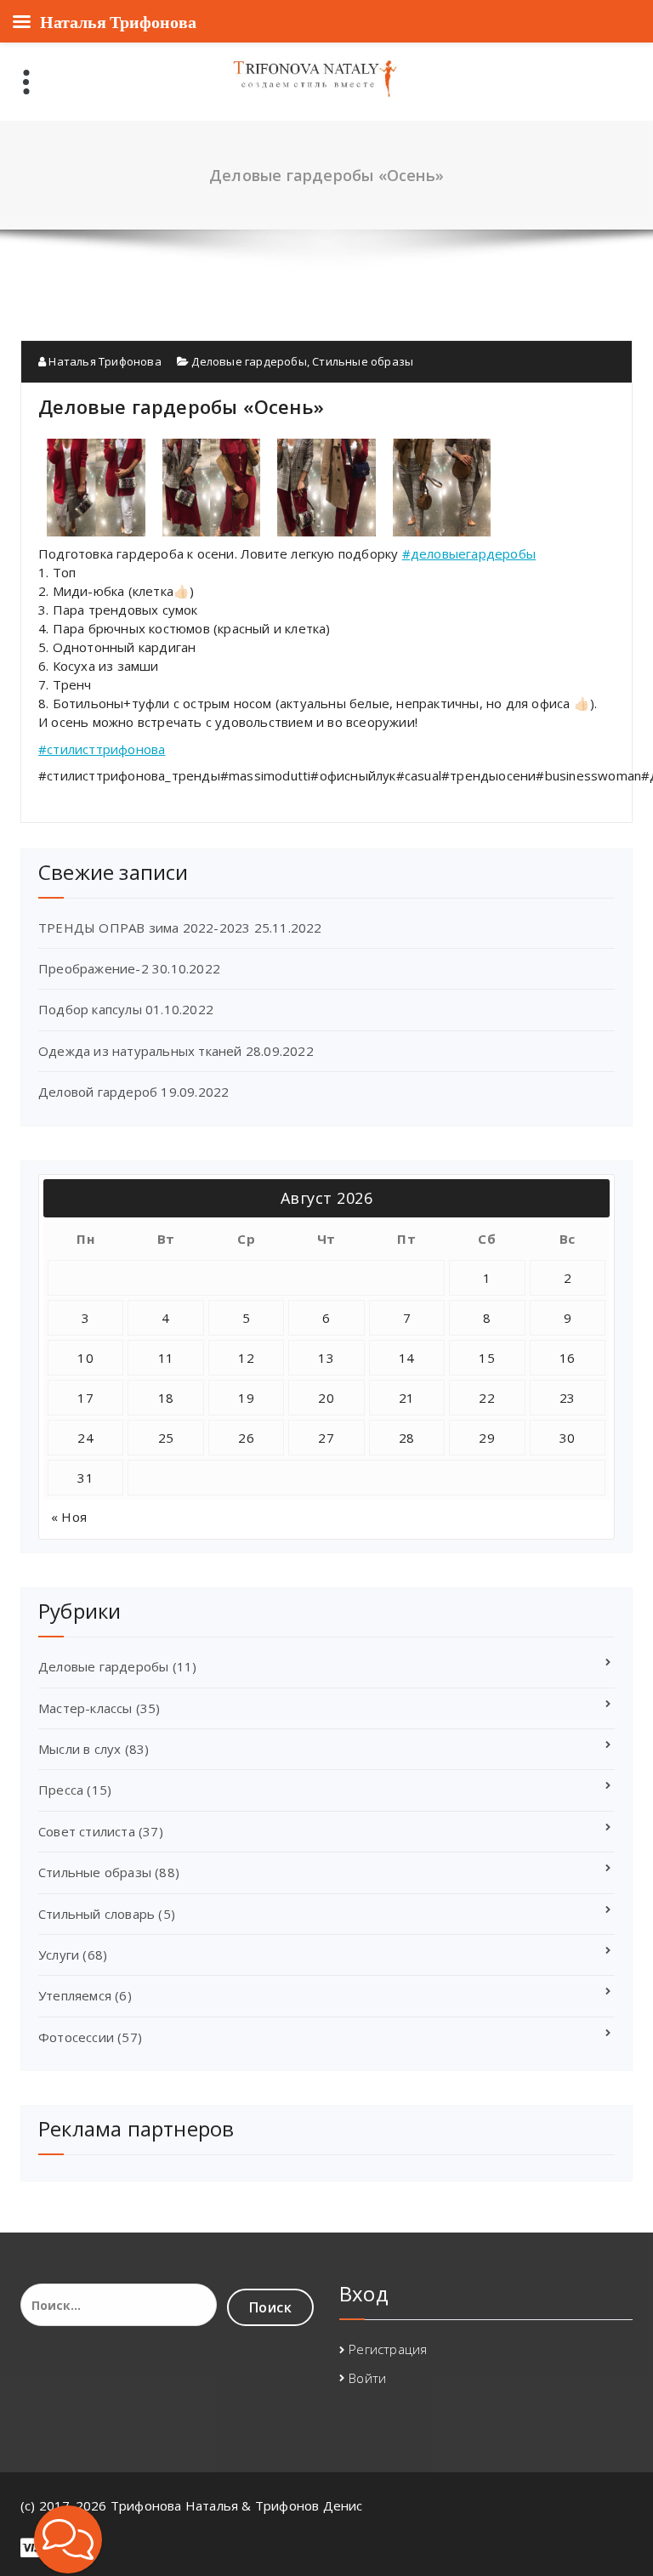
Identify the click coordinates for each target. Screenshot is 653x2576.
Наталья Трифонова (104, 361)
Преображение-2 (94, 968)
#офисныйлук (353, 775)
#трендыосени (488, 775)
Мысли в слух (79, 1749)
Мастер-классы (85, 1708)
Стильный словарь (97, 1914)
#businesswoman (588, 775)
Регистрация (388, 2349)
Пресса (61, 1790)
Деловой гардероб (98, 1092)
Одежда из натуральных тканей (140, 1051)
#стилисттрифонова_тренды (129, 775)
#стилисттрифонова (102, 749)
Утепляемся (75, 1995)
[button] (68, 2539)
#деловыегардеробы (469, 553)
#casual (419, 775)
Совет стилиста (87, 1831)
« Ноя (69, 1517)
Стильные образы (363, 361)
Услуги (59, 1955)
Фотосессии (76, 2037)
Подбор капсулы (90, 1009)
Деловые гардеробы (249, 361)
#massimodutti (266, 775)
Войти (367, 2378)
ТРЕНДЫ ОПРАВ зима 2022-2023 (144, 928)
